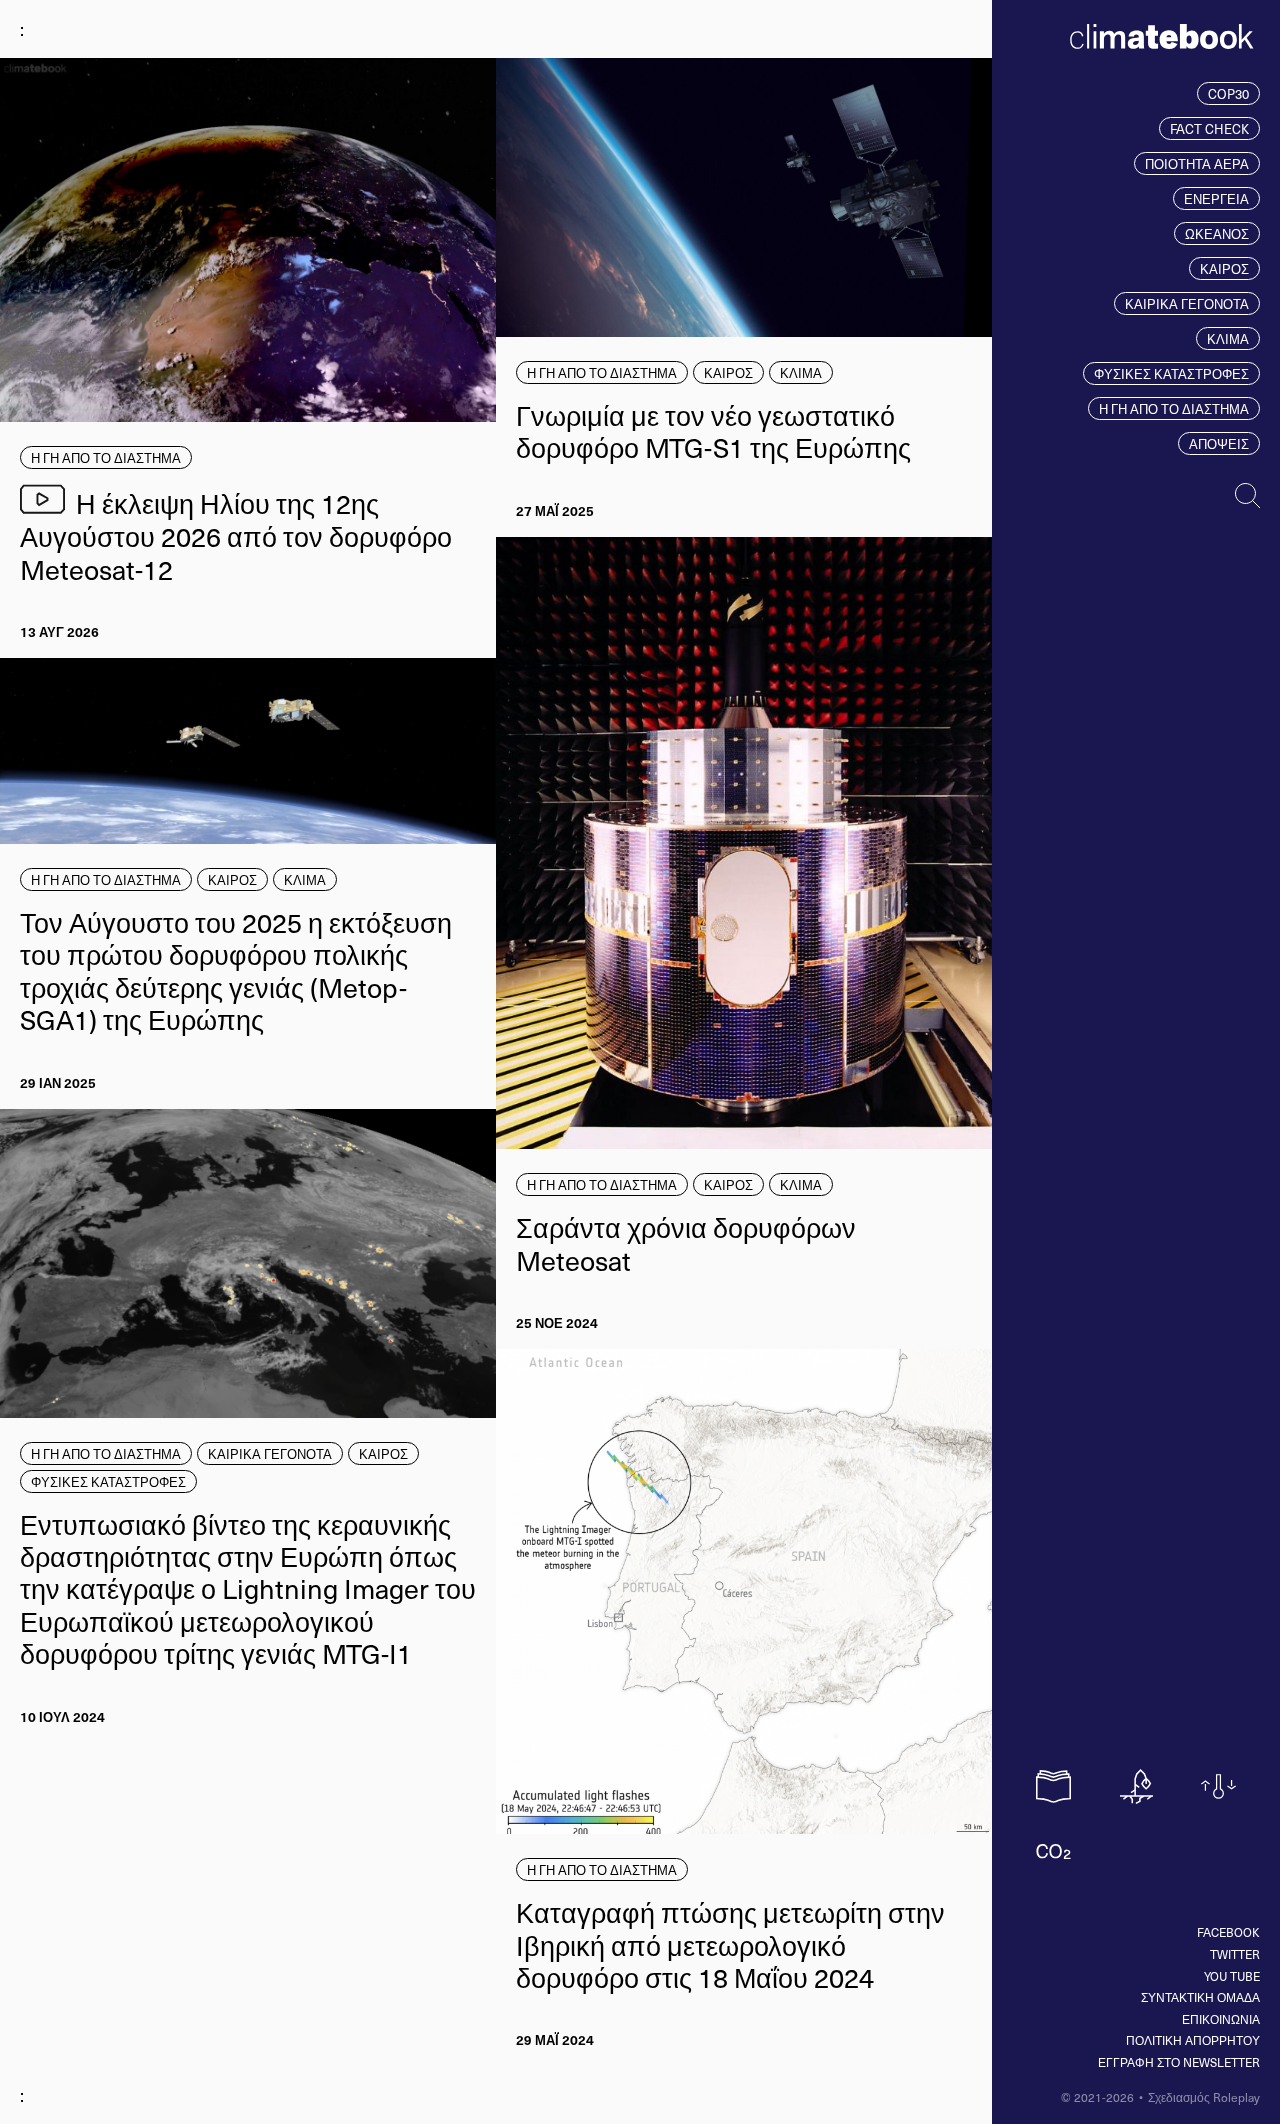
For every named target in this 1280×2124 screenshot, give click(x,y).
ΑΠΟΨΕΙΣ (1219, 443)
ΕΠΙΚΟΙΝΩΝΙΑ (1221, 2019)
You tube (1232, 1976)
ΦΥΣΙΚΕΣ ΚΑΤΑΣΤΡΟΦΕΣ (1171, 373)
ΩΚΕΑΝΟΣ (1217, 233)
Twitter (1235, 1954)
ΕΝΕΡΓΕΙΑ (1216, 198)
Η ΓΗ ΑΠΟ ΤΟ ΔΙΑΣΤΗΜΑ (1174, 408)
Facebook (1228, 1932)
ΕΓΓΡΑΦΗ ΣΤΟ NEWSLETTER (1179, 2062)
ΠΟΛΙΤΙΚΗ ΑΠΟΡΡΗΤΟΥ (1193, 2040)
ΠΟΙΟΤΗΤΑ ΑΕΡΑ (1197, 163)
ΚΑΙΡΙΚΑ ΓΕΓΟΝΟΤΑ (1187, 303)
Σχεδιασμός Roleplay (1204, 2097)
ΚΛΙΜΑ (1228, 338)
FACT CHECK (1209, 128)
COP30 (1228, 93)
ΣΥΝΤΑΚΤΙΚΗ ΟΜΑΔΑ (1200, 1997)
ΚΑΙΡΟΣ (1224, 268)
